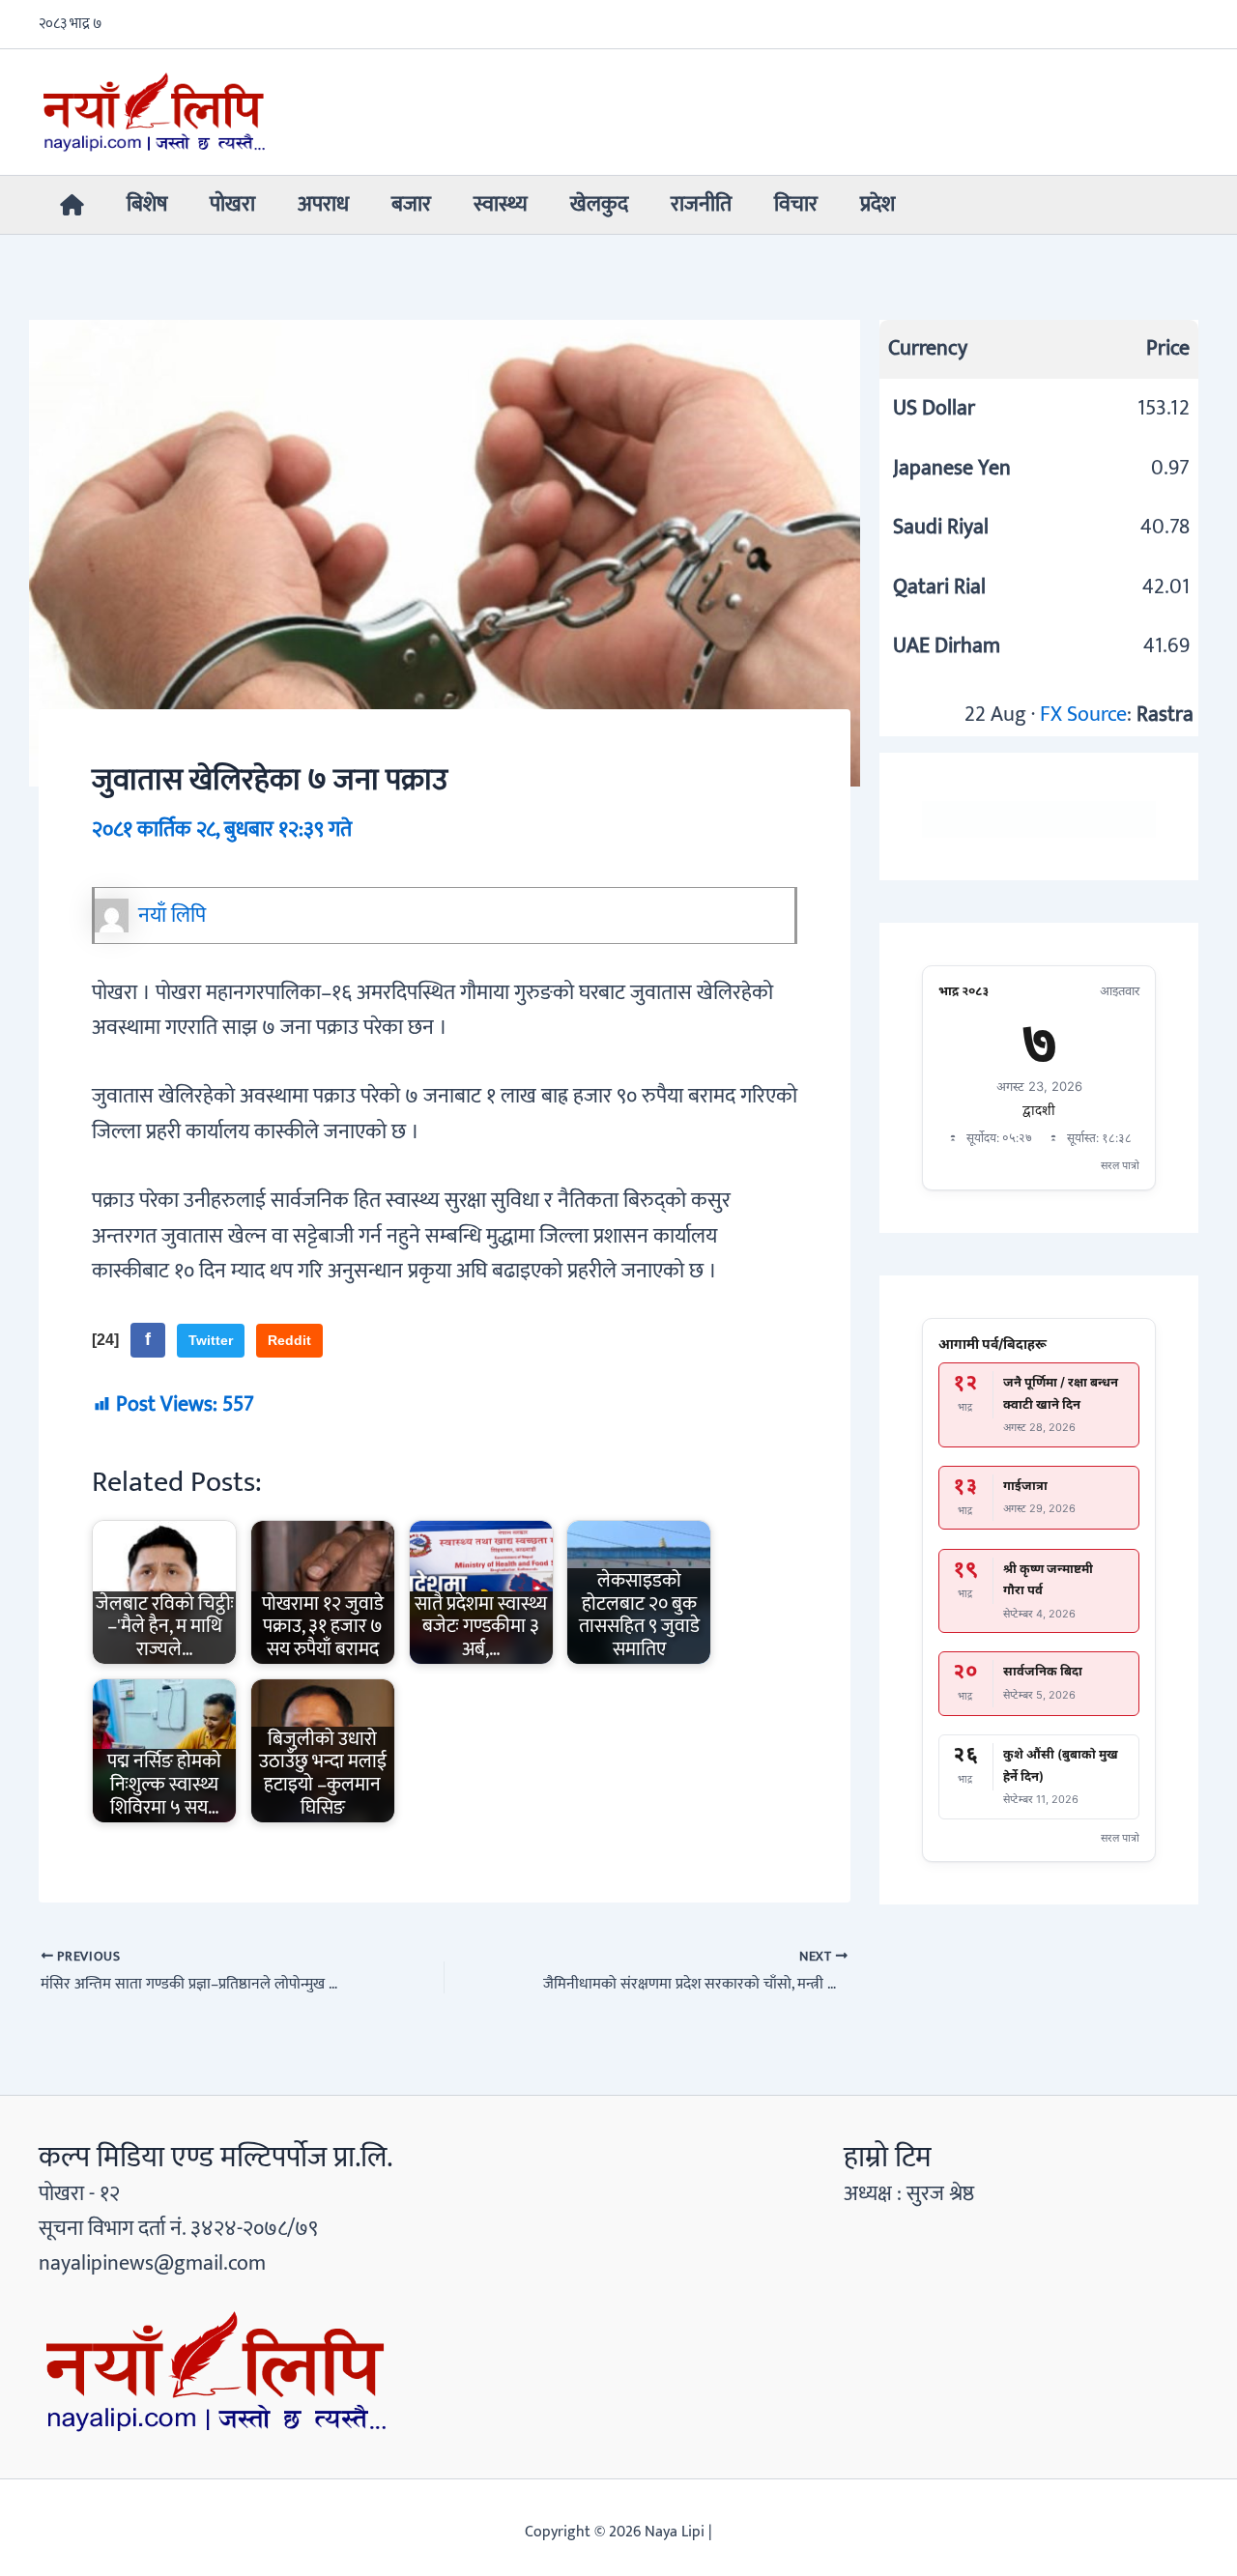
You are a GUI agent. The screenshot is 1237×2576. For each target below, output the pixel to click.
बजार (411, 204)
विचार (796, 204)
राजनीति (701, 204)
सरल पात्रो (1120, 1165)
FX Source (1083, 715)
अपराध (323, 204)
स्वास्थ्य (501, 204)
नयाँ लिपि (172, 916)
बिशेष (147, 204)
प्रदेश (877, 204)
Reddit (289, 1340)
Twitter (211, 1340)
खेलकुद (599, 204)
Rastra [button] (1165, 715)
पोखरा (232, 204)
